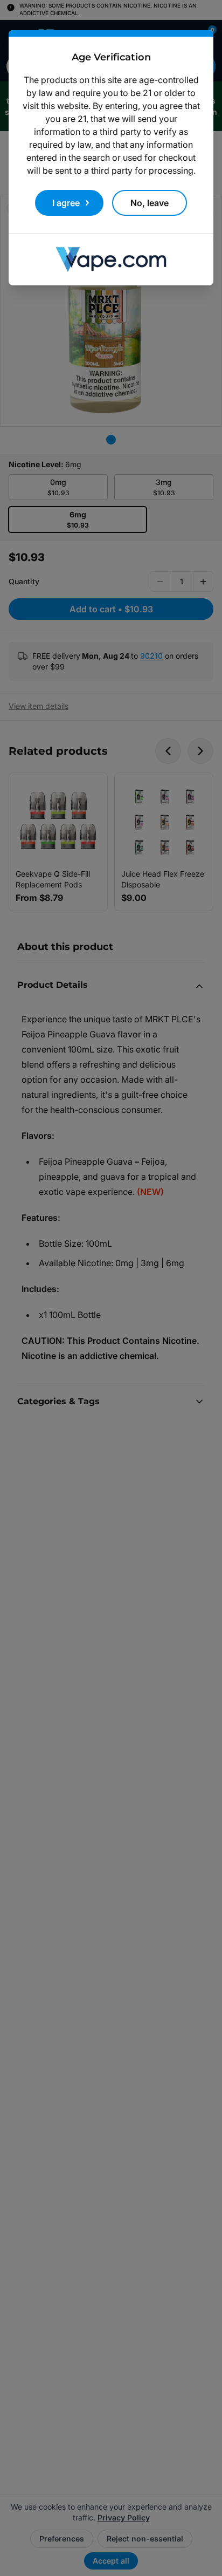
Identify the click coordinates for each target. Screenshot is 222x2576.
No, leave (150, 203)
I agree (66, 203)
